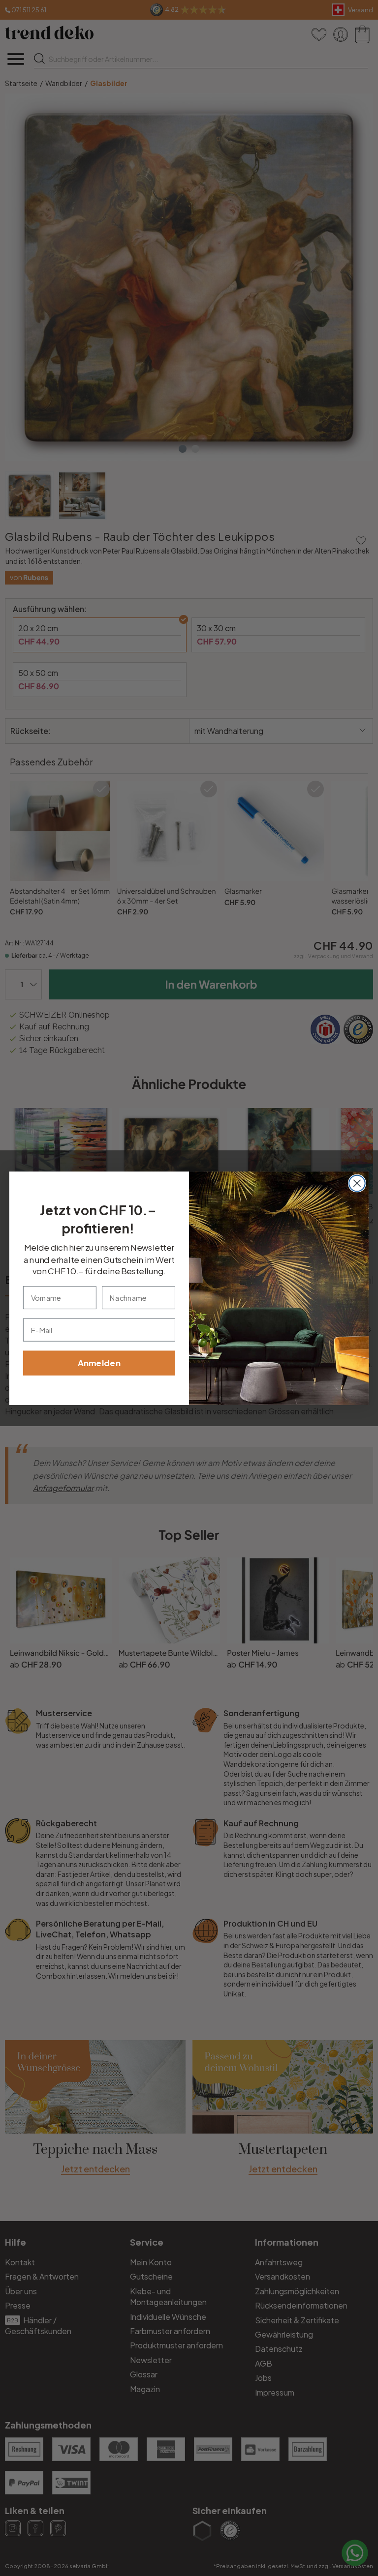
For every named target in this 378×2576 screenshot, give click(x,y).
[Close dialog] (357, 1183)
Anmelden (99, 1363)
